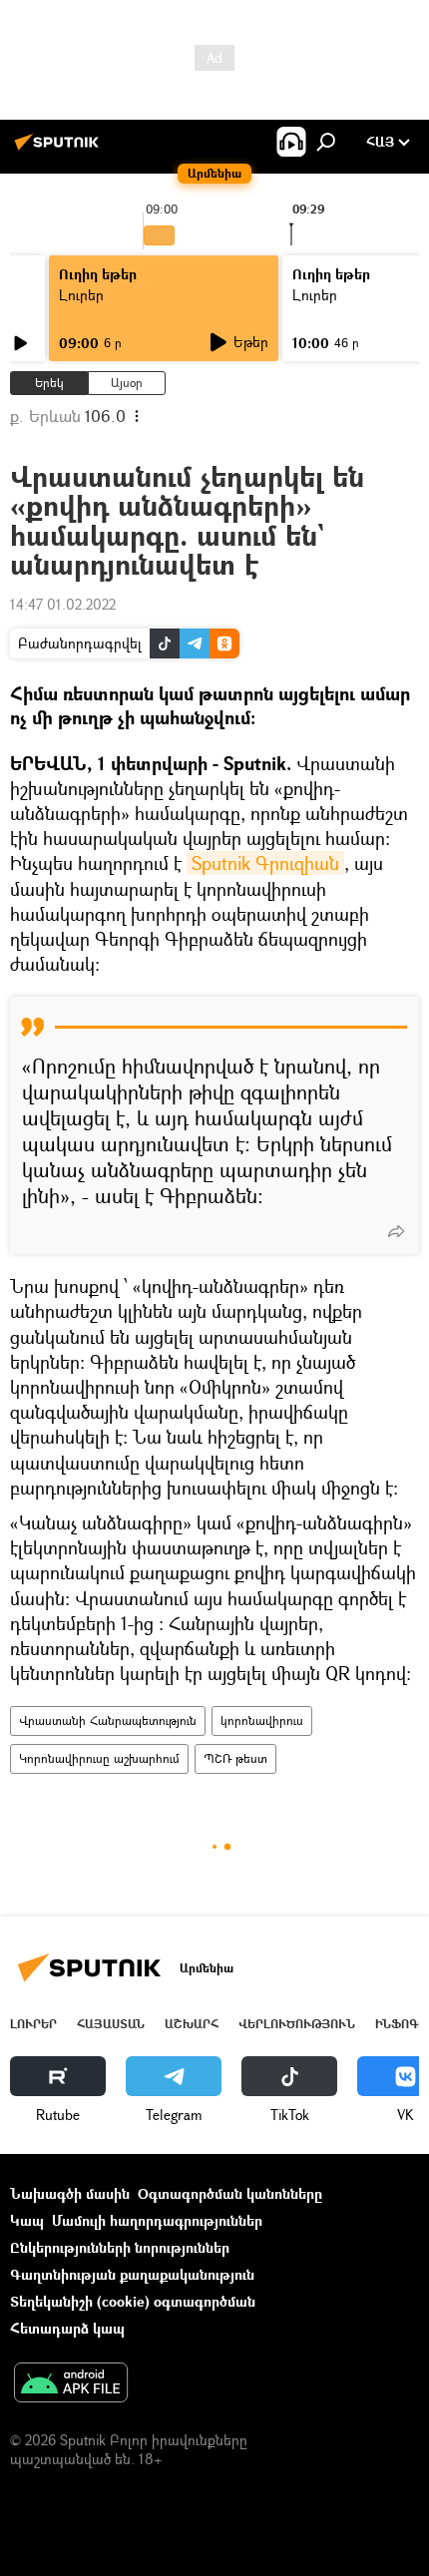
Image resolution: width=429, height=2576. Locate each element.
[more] (396, 1231)
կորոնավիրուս (262, 1720)
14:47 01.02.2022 (63, 604)
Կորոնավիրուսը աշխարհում (99, 1758)
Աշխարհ (192, 2024)
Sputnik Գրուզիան (265, 863)
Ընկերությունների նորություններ (120, 2247)
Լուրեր (81, 295)
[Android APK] (71, 2384)
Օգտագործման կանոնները (230, 2193)
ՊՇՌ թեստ (235, 1758)
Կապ (27, 2220)
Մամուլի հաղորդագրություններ (157, 2220)
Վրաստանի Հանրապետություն (108, 1720)
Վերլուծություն (297, 2024)
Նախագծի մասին (70, 2193)
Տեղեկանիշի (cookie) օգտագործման (133, 2301)
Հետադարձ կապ (67, 2328)
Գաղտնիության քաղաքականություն (132, 2274)
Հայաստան (111, 2024)
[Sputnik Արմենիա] (60, 149)
